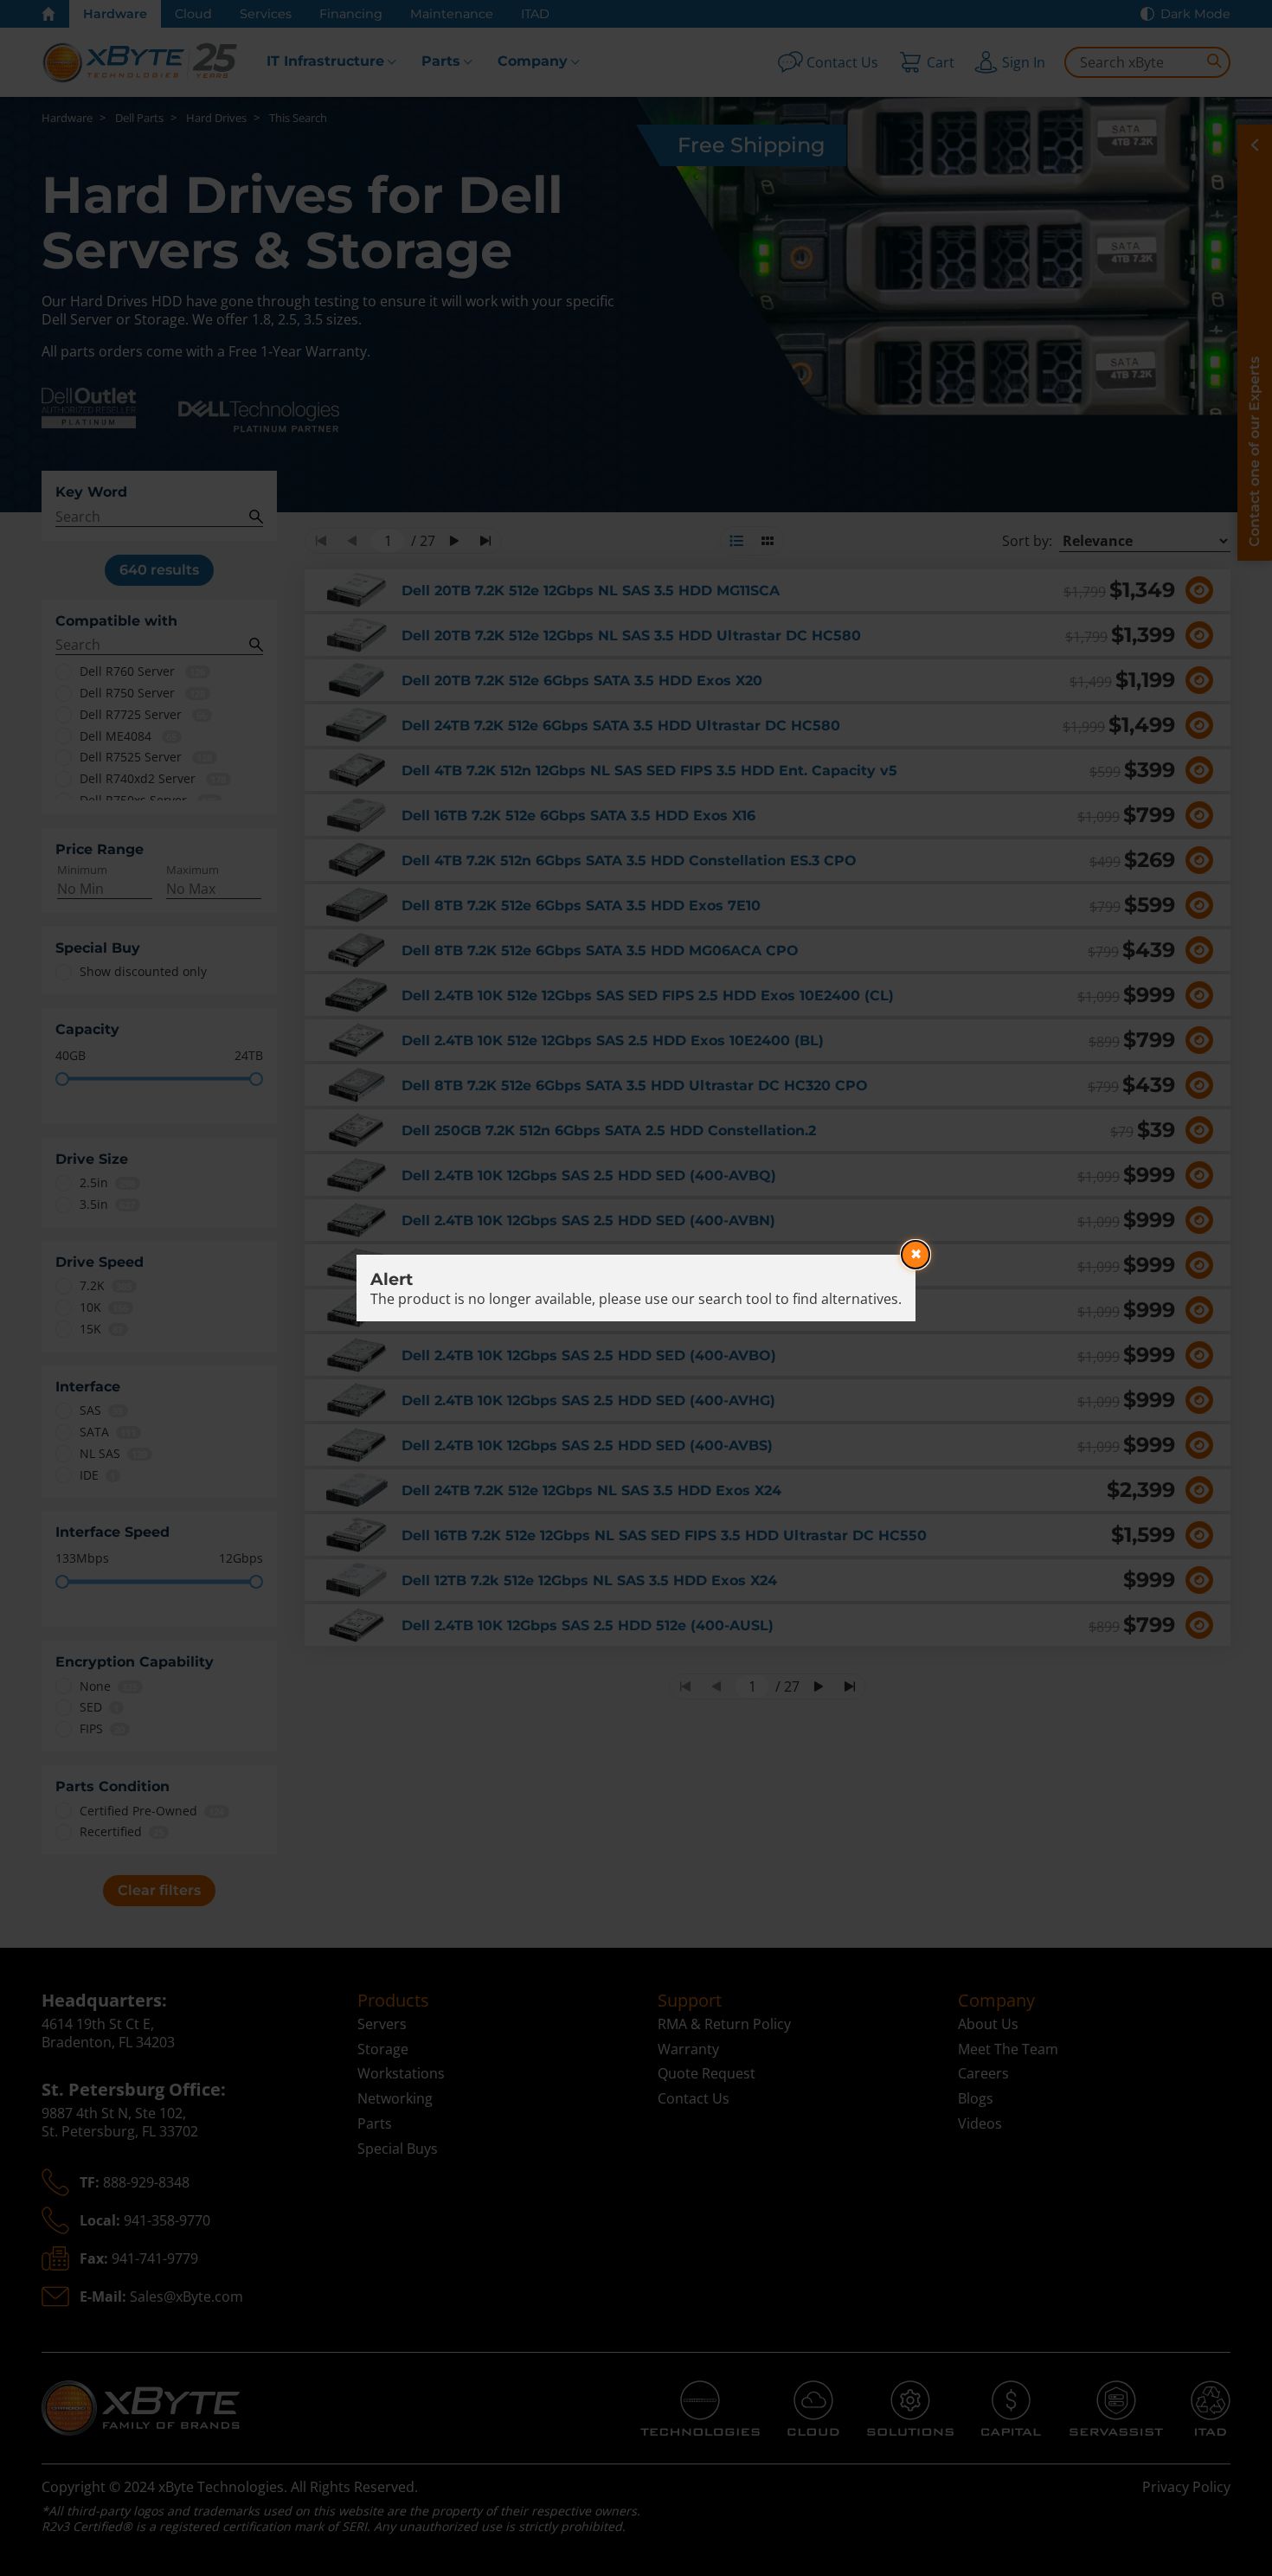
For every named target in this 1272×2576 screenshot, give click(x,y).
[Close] (915, 1255)
